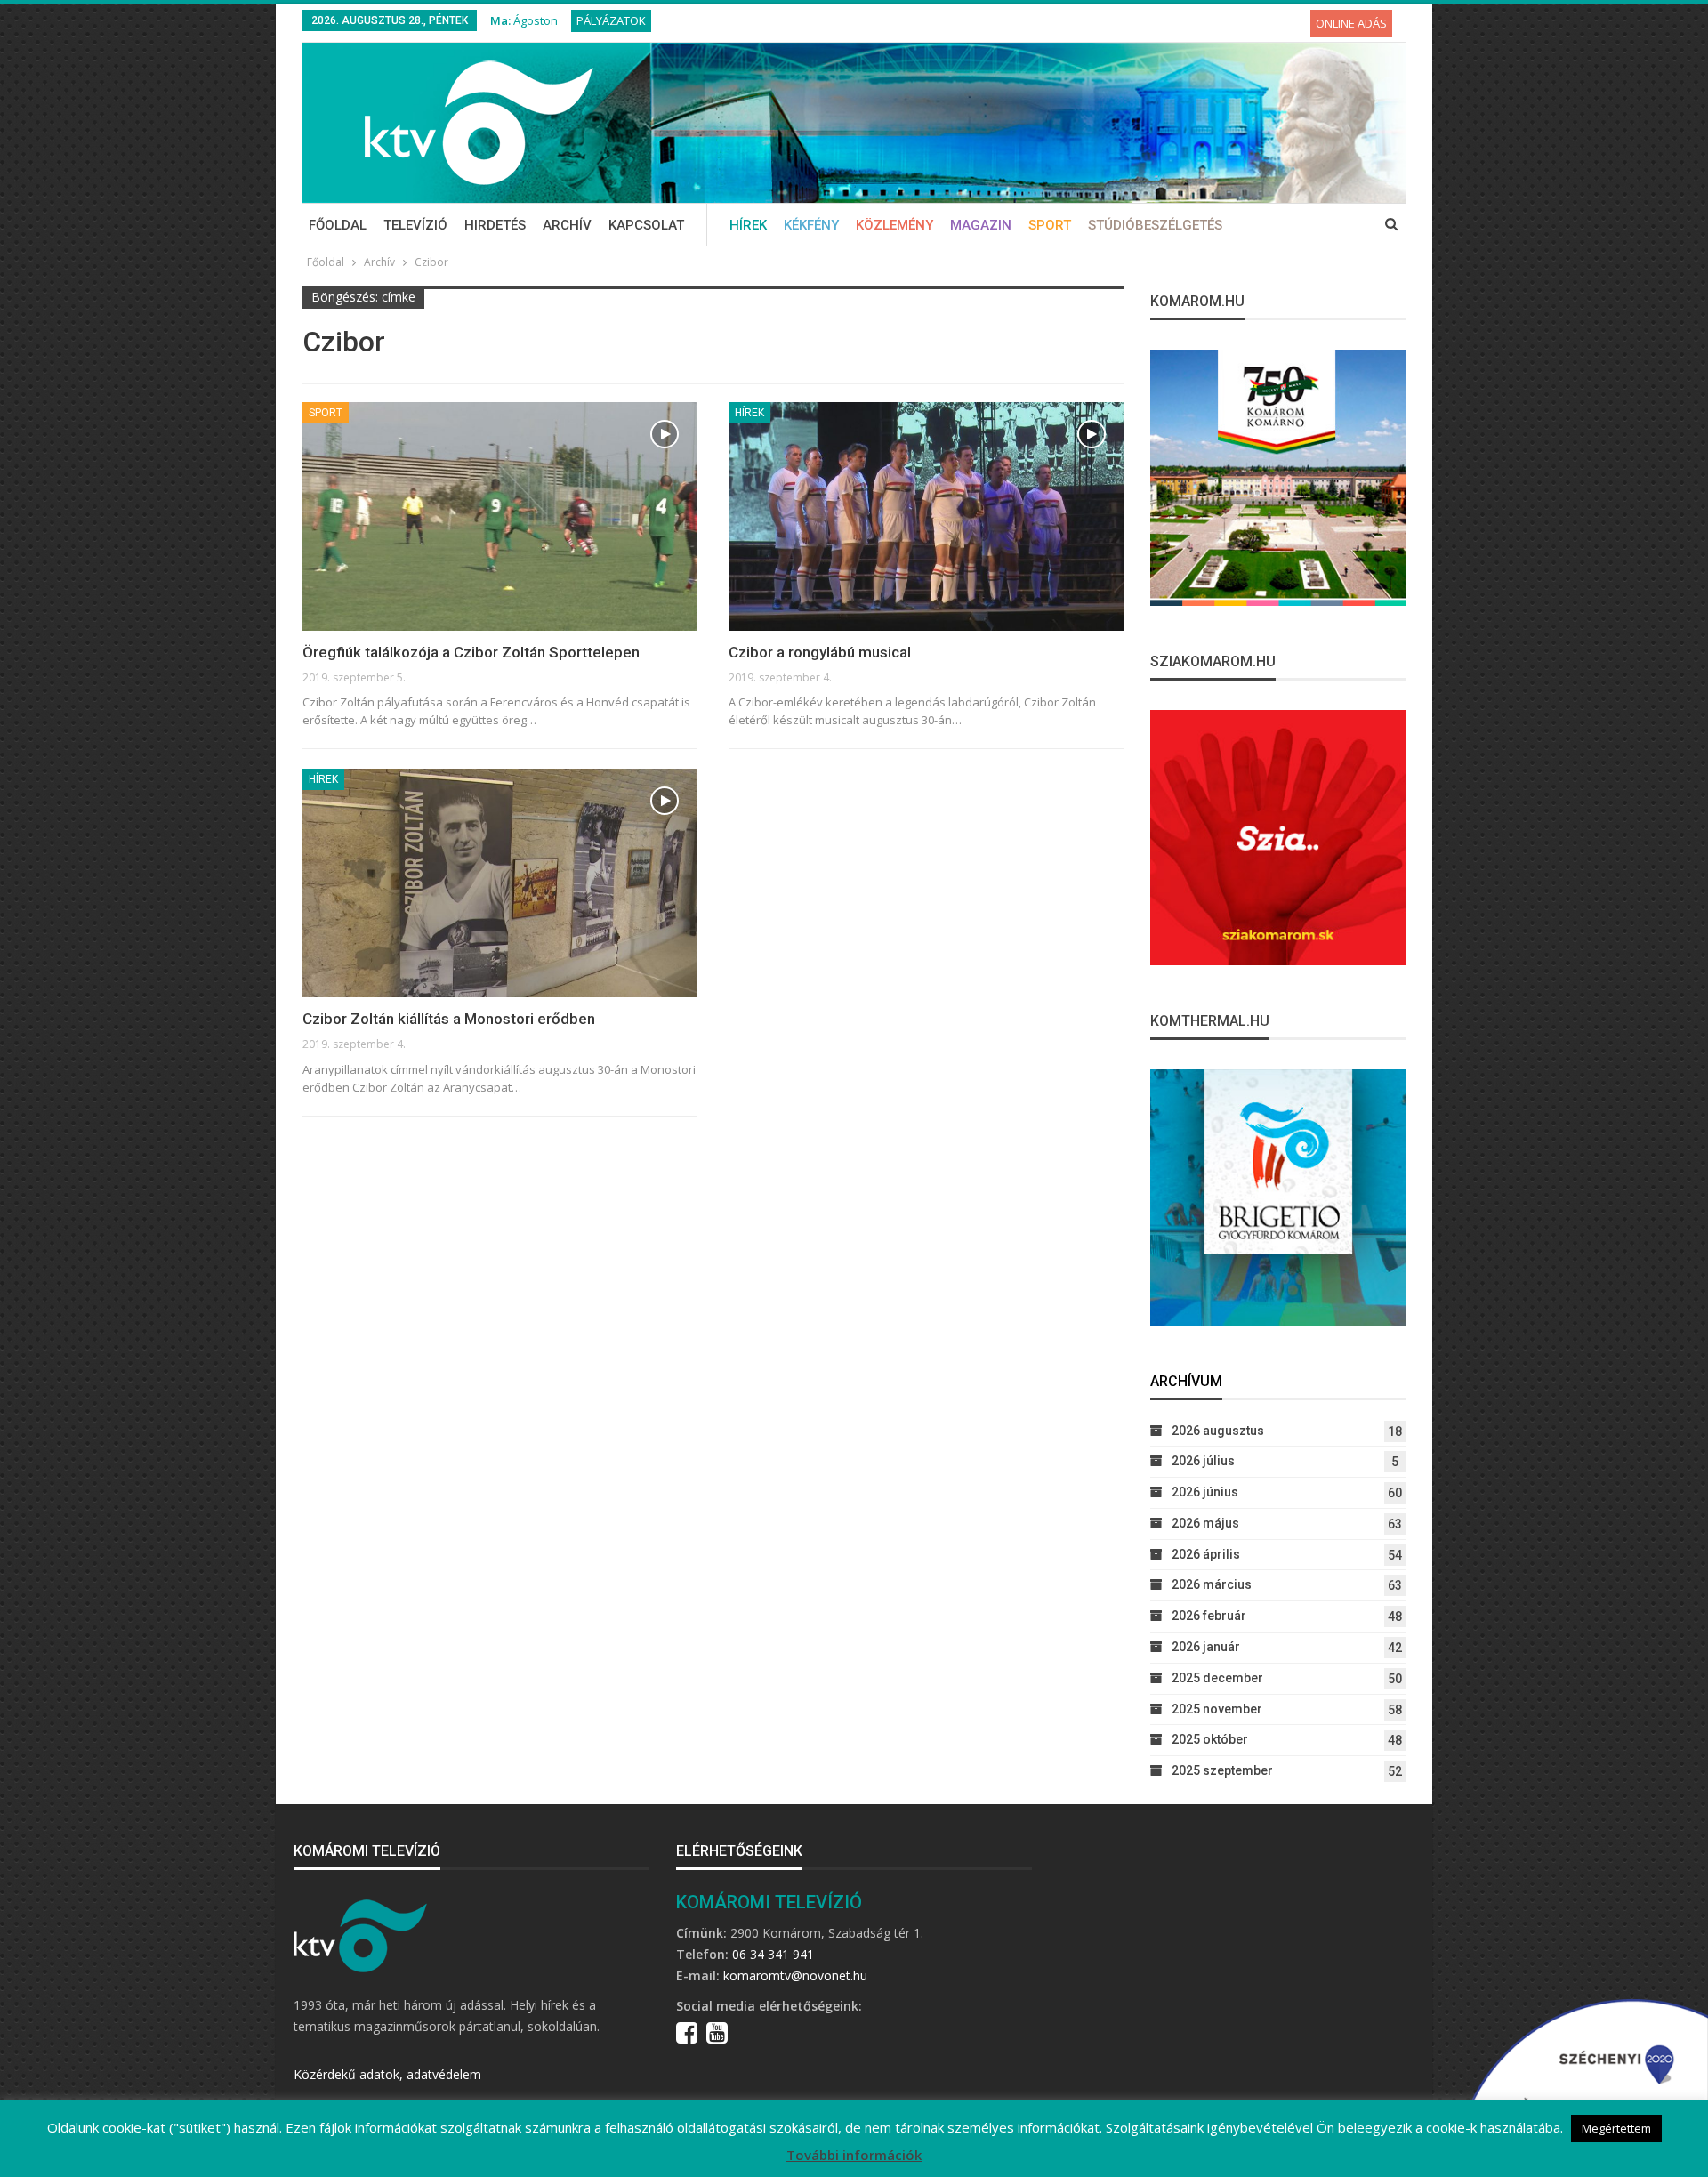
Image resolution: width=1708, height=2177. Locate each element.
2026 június (1205, 1492)
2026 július (1203, 1461)
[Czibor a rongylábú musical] (926, 516)
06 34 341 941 (773, 1954)
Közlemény (894, 225)
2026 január (1206, 1647)
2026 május (1205, 1523)
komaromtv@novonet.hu (795, 1975)
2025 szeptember (1222, 1770)
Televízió (415, 225)
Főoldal (338, 225)
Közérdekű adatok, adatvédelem (387, 2074)
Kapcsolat (646, 225)
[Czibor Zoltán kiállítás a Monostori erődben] (500, 883)
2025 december (1217, 1678)
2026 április (1206, 1554)
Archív (567, 225)
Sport (1050, 225)
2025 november (1217, 1709)
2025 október (1210, 1739)
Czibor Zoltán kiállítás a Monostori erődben (449, 1019)
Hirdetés (495, 225)
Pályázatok (611, 20)
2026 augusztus (1218, 1431)
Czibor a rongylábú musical (820, 652)
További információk (854, 2155)
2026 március (1212, 1584)
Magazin (981, 225)
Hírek (748, 225)
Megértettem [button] (1616, 2128)
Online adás (1351, 23)
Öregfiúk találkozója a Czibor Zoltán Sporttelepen (471, 652)
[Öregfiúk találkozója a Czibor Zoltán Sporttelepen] (500, 516)
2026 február (1209, 1616)
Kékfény (811, 225)
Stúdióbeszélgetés (1155, 225)
